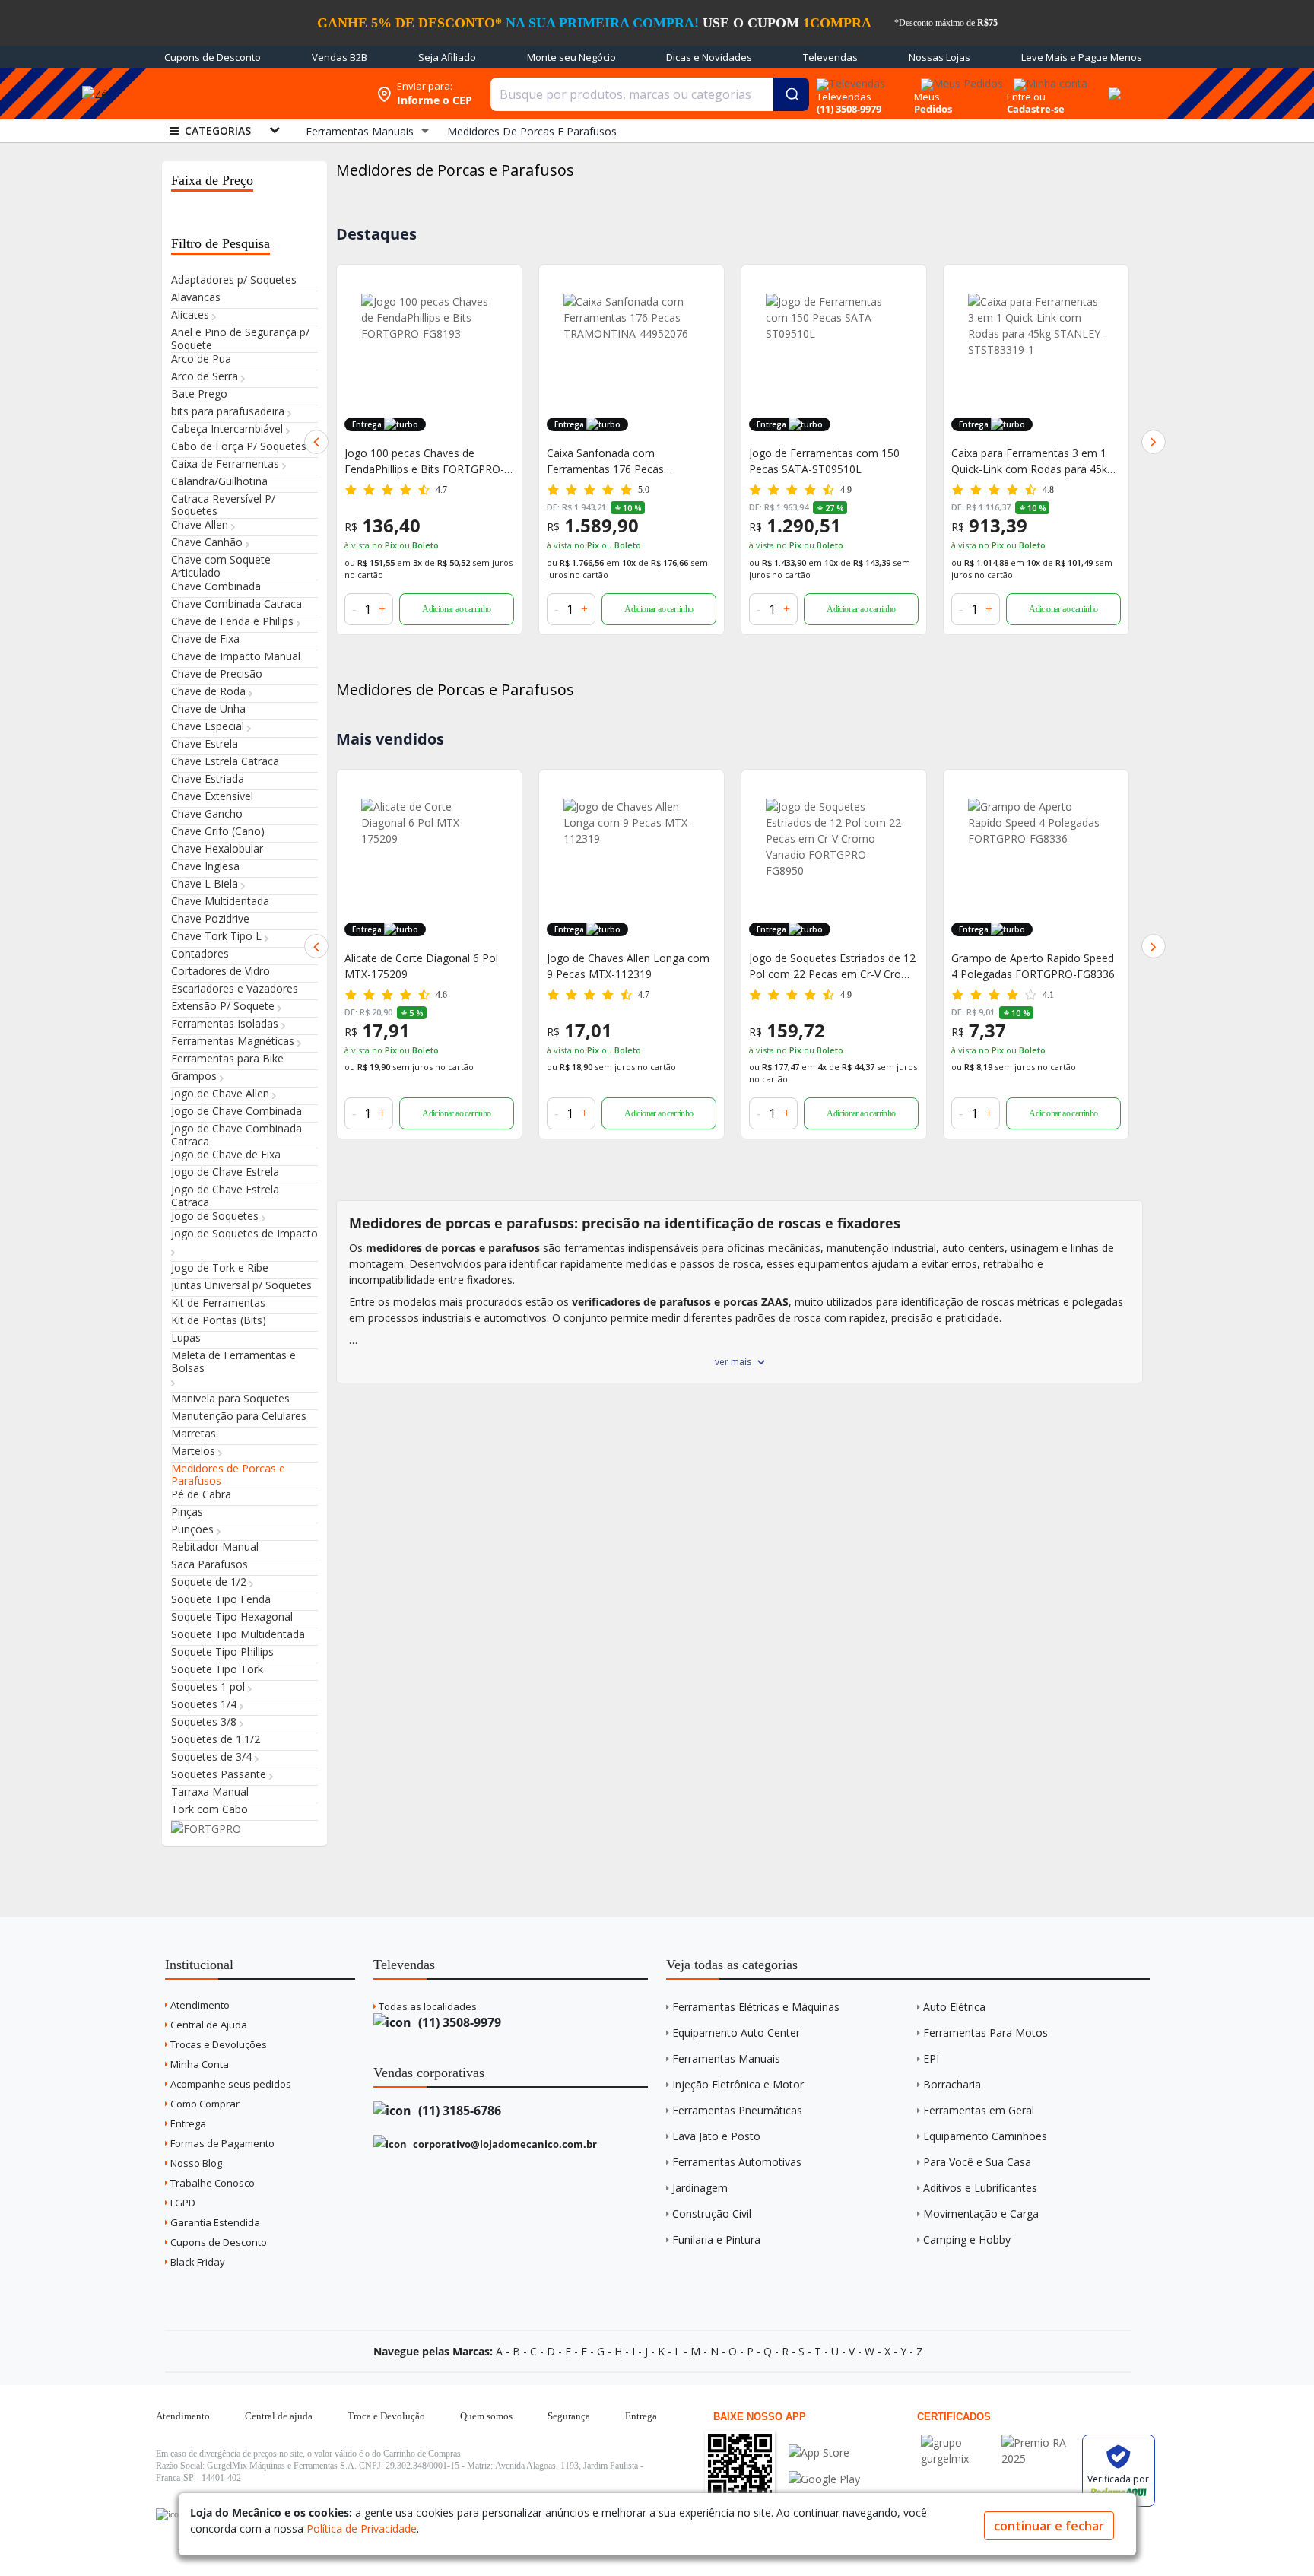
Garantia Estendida (214, 2222)
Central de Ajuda (208, 2025)
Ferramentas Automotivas (737, 2162)
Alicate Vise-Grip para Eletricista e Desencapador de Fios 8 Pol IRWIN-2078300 (1033, 461)
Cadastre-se (1036, 109)
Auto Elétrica (954, 2007)
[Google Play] (824, 2479)
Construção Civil (712, 2214)
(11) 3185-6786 (458, 2111)
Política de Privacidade (362, 2528)
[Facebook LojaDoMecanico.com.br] (170, 2514)
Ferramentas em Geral (979, 2110)
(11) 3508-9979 (458, 2022)
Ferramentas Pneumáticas (737, 2110)
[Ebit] (957, 2443)
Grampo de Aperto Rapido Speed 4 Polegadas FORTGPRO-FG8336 (831, 966)
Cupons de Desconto (213, 57)
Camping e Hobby (967, 2239)
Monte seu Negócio (571, 57)
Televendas (830, 57)
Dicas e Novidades (709, 57)
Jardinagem (700, 2188)
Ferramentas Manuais (726, 2058)
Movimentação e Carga (981, 2214)
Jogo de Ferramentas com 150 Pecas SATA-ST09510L (622, 461)
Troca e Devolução (386, 2416)
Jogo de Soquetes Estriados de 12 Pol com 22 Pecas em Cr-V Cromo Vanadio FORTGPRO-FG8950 (631, 966)
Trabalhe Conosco (211, 2183)
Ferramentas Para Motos (985, 2033)
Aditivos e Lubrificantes (980, 2188)
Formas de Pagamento (221, 2143)
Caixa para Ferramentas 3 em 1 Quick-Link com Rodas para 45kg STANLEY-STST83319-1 (830, 461)
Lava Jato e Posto (716, 2136)
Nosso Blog (195, 2163)
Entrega (187, 2123)
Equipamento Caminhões (985, 2136)
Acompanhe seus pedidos (230, 2084)
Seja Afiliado (447, 57)
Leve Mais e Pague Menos (1082, 57)
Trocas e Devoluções (217, 2044)
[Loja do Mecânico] (257, 94)
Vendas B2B (340, 57)
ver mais (733, 1362)
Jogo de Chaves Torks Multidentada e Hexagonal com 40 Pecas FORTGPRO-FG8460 (1036, 966)
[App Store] (824, 2452)
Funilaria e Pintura (716, 2239)
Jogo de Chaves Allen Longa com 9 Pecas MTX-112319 (426, 966)
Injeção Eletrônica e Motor (738, 2084)
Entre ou (1026, 97)
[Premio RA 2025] (1038, 2443)
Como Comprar (204, 2104)
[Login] (1048, 79)
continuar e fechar (1049, 2526)
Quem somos (486, 2416)
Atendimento (199, 2005)
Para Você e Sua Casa (977, 2162)
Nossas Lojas (939, 57)
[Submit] (791, 94)
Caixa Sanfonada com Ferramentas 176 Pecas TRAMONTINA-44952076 (407, 461)
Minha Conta (198, 2064)
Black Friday (197, 2262)
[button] (316, 442)
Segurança (569, 2416)
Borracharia (952, 2084)
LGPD (182, 2203)
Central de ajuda (279, 2416)
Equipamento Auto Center (736, 2033)
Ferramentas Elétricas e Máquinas (756, 2007)
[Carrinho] (1112, 85)
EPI (931, 2058)
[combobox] (650, 94)
